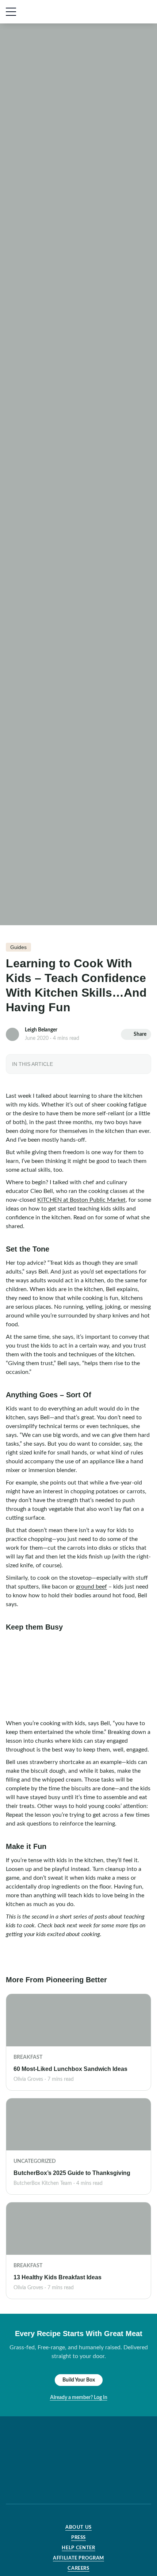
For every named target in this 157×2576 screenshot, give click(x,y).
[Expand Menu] (11, 12)
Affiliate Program (78, 2558)
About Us (78, 2527)
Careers (78, 2568)
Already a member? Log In (79, 2398)
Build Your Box (79, 2380)
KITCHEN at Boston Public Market (81, 1200)
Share (140, 1034)
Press (78, 2538)
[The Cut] (56, 12)
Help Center (78, 2548)
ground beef (91, 1587)
